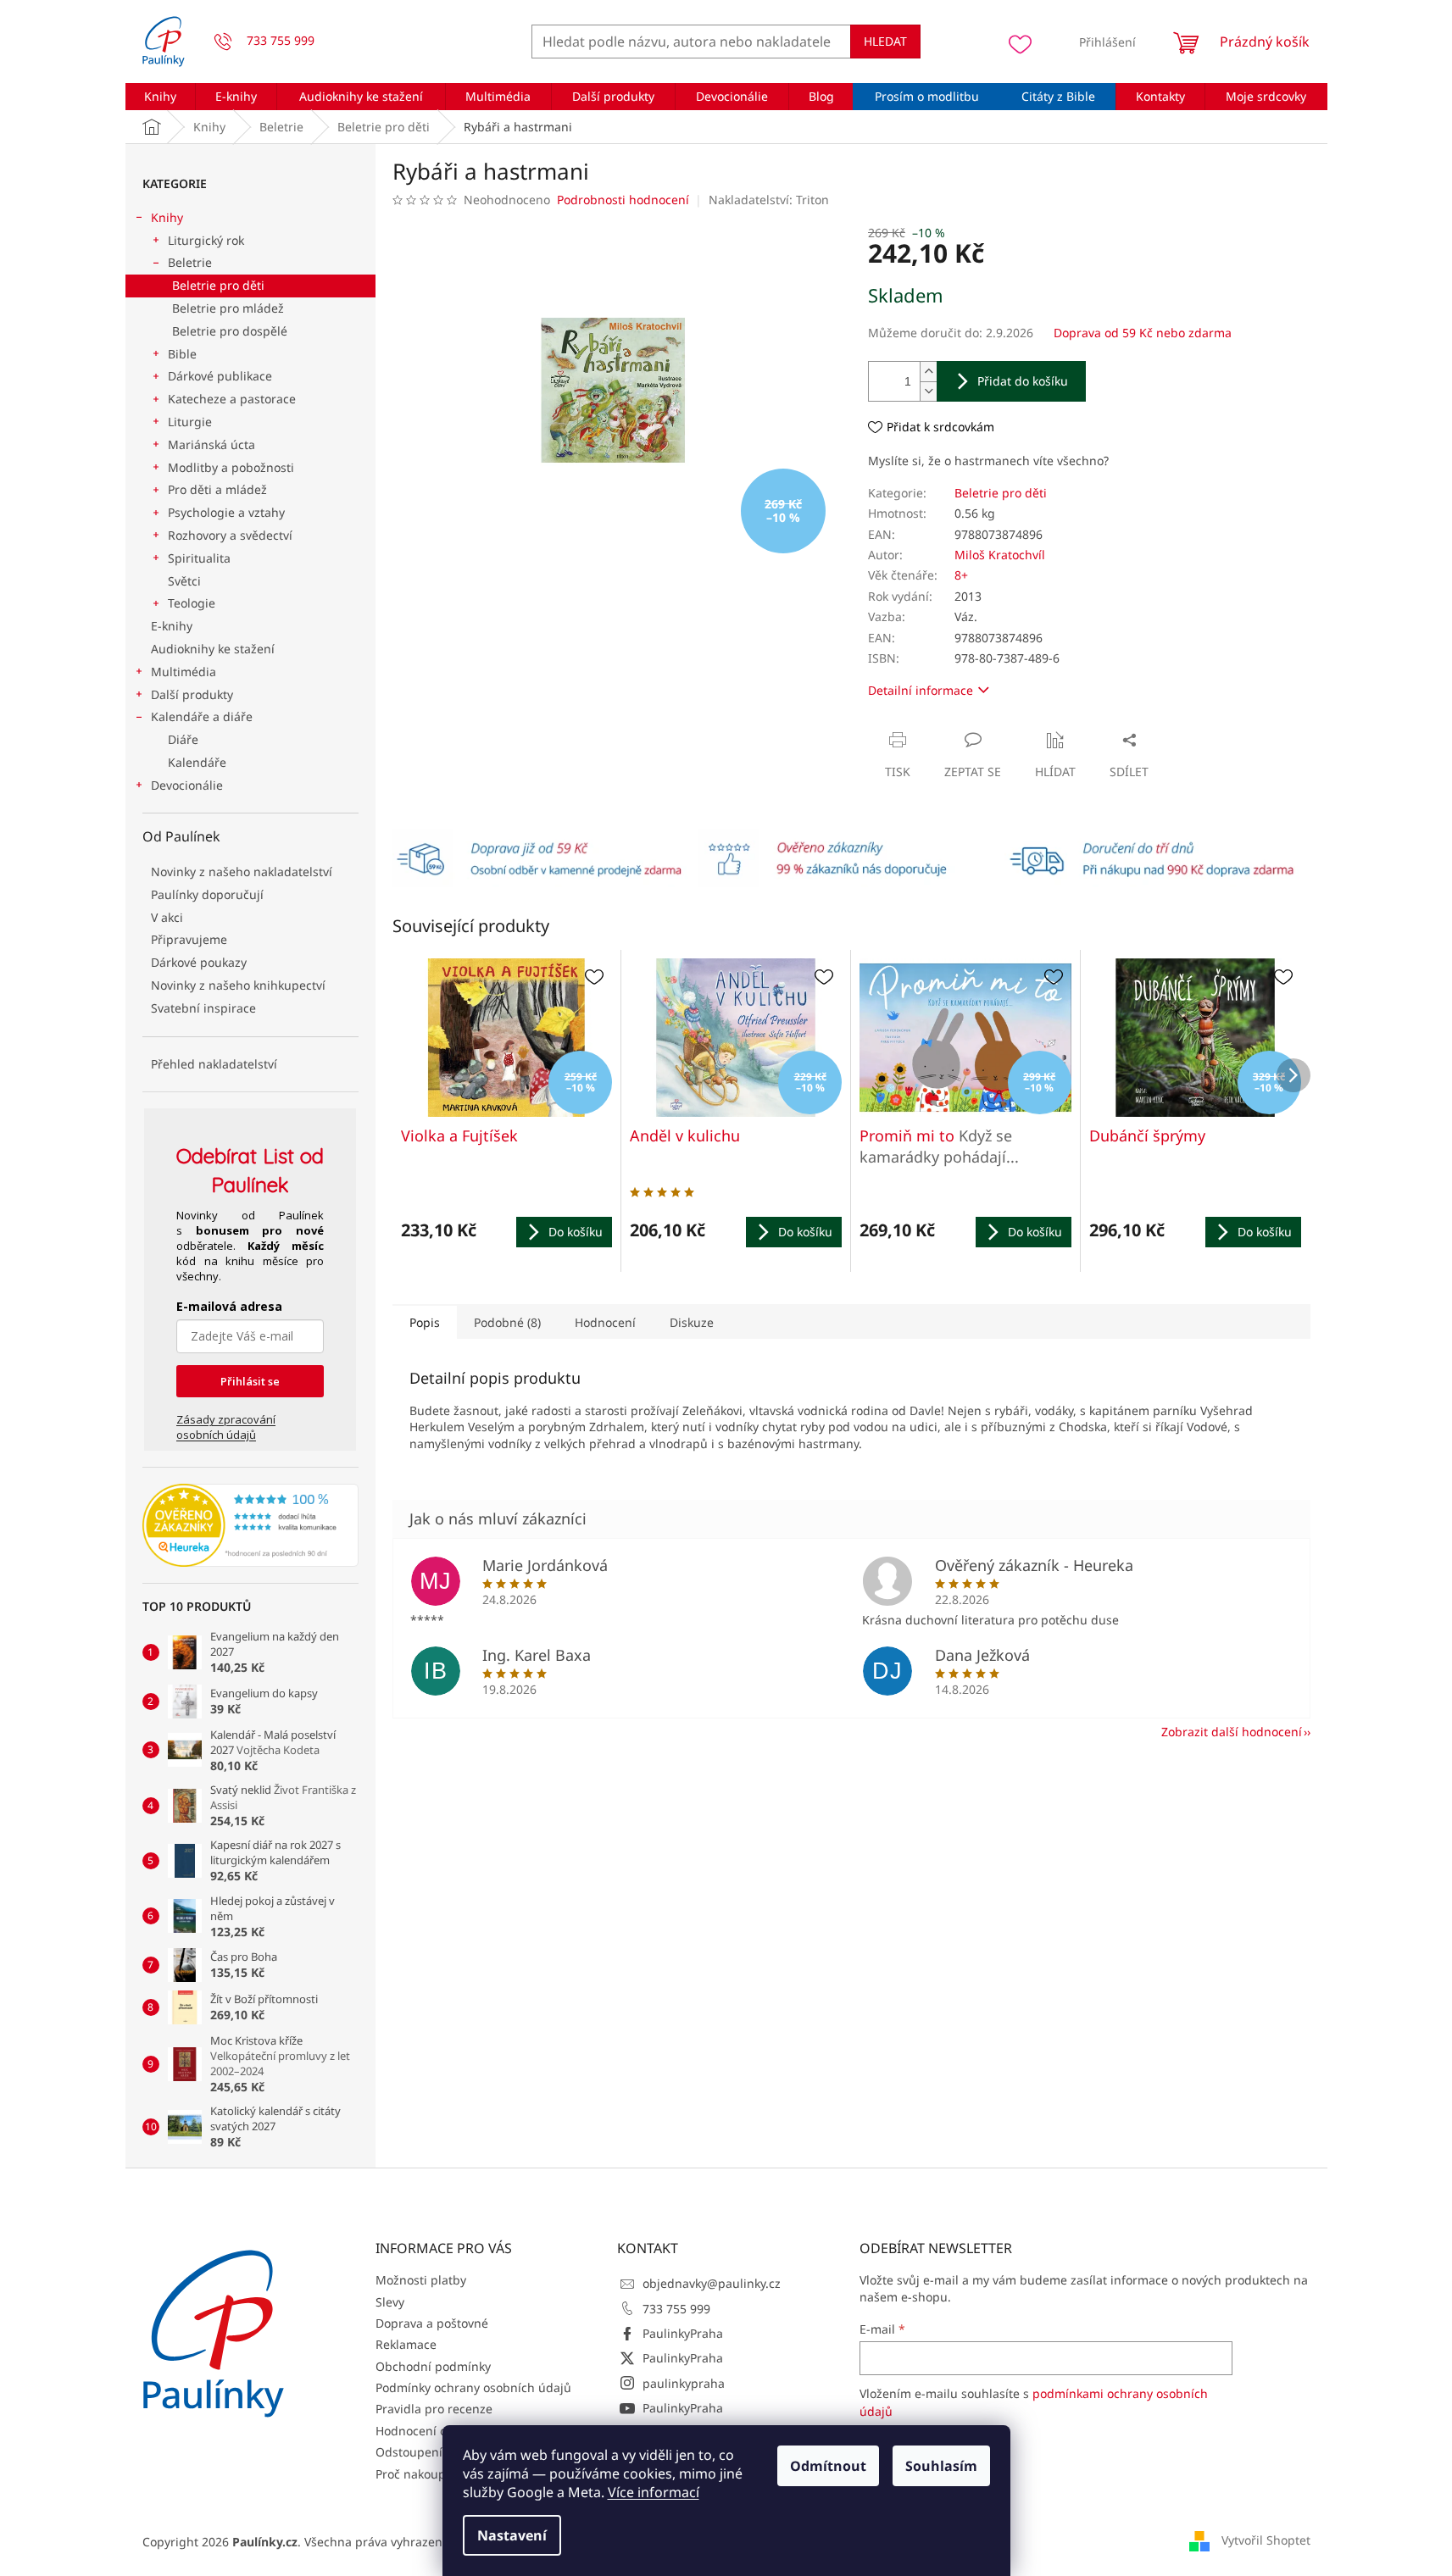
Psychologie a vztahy (226, 512)
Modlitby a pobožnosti (231, 467)
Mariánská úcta (211, 444)
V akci (167, 917)
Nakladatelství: (769, 200)
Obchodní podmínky (433, 2366)
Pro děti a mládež (217, 489)
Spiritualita (199, 558)
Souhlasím (941, 2466)
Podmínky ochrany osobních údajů (473, 2387)
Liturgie (190, 422)
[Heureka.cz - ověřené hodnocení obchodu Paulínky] (250, 1525)
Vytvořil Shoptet (1266, 2540)
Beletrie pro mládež (228, 308)
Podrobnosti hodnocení (623, 200)
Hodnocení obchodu (433, 2431)
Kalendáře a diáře (202, 716)
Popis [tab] (425, 1322)
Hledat (885, 41)
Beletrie (190, 262)
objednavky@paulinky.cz (712, 2283)
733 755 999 (676, 2309)
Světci (184, 581)
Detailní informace (921, 690)
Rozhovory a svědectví (230, 535)
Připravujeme (189, 939)
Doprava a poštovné (432, 2323)
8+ (961, 575)
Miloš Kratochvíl (1000, 555)
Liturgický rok (206, 240)
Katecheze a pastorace (232, 399)
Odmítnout (828, 2466)
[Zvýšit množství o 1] (928, 372)
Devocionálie (187, 785)
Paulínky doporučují (207, 894)
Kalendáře (197, 762)
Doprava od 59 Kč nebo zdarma (1143, 333)
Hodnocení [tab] (605, 1322)
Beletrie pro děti (218, 285)
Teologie (192, 603)
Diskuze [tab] (692, 1322)
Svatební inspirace (203, 1008)
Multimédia (184, 672)
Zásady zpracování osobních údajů (226, 1427)
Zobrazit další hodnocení (1232, 1732)
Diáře (183, 739)
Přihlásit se (250, 1381)
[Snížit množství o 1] (928, 391)
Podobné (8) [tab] (507, 1322)
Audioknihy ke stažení (213, 649)
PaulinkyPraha (683, 2333)
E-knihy (172, 626)
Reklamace (406, 2344)
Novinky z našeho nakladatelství (242, 872)
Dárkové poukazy (199, 962)
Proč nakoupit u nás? (434, 2474)
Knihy (167, 217)
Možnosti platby (421, 2280)
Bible (182, 354)
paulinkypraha (684, 2383)
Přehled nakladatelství (214, 1064)
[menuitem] (161, 97)
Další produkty (192, 694)
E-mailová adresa (229, 1306)
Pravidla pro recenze (434, 2409)
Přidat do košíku (1023, 381)
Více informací (654, 2492)
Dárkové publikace (220, 376)
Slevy (390, 2302)
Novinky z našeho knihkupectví (238, 985)
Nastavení (512, 2535)
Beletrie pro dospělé (230, 331)
